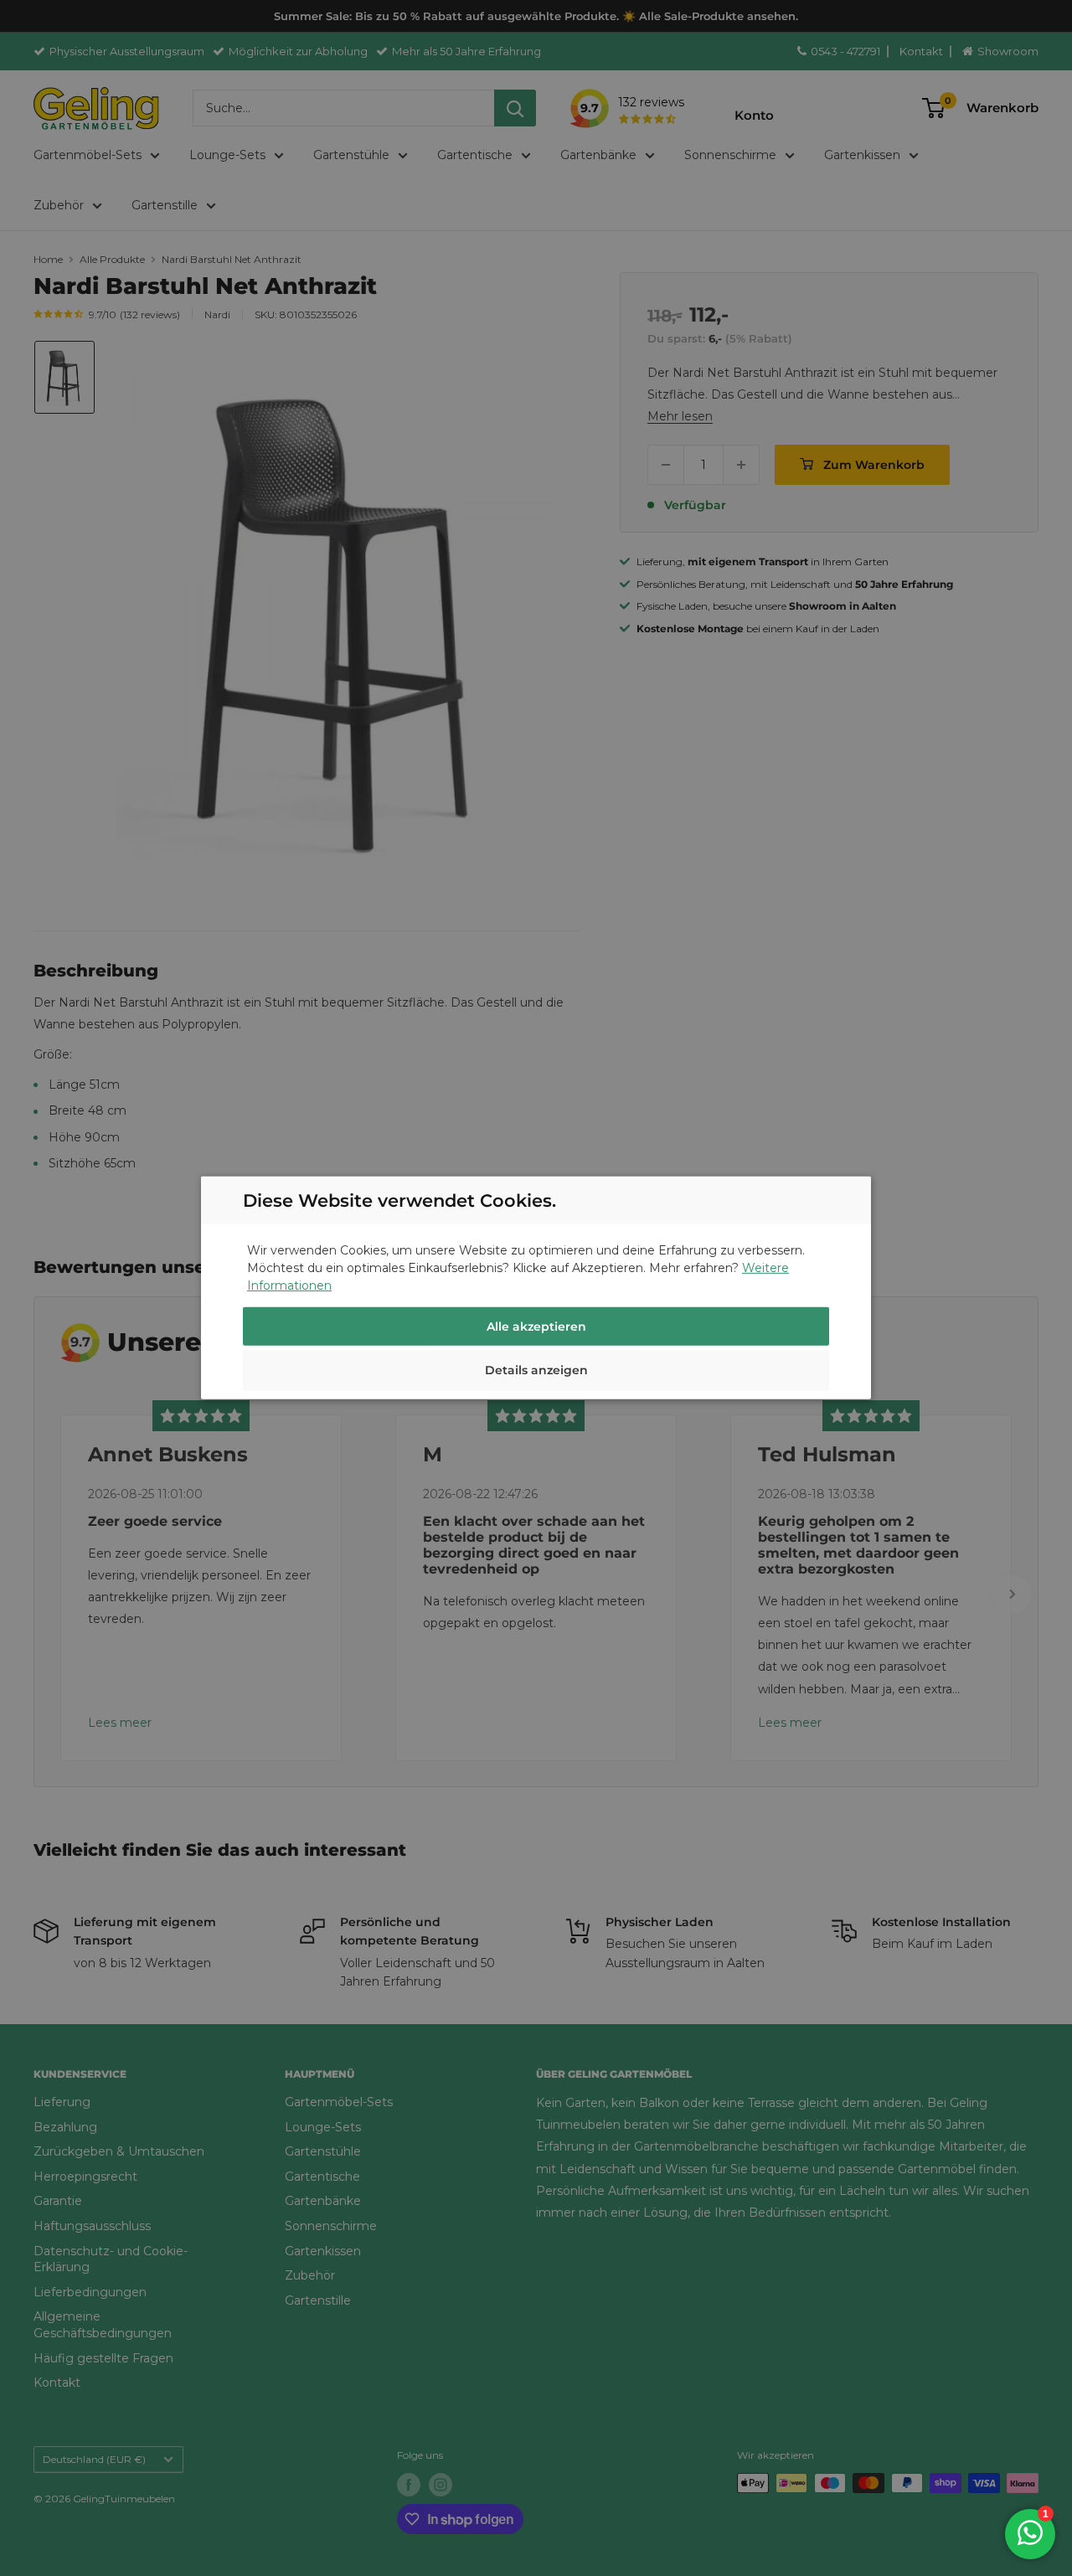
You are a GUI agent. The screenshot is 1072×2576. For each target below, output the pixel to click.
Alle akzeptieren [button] (536, 1327)
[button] (536, 1373)
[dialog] (536, 1288)
